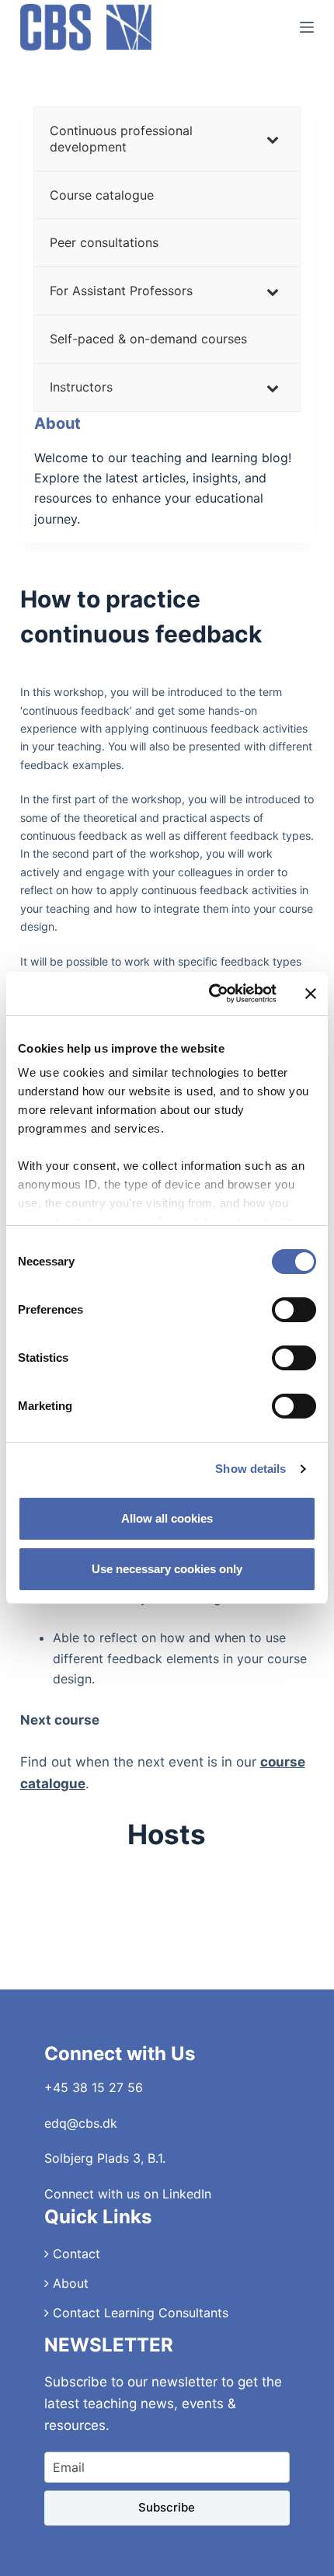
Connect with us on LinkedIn (128, 2194)
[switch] (294, 1310)
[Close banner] (311, 994)
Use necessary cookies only (167, 1569)
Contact (75, 2254)
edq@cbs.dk (81, 2123)
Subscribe (167, 2507)
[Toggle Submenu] (273, 139)
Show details (250, 1469)
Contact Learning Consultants (139, 2313)
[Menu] (307, 27)
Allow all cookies (167, 1518)
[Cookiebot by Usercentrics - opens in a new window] (210, 994)
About (69, 2283)
